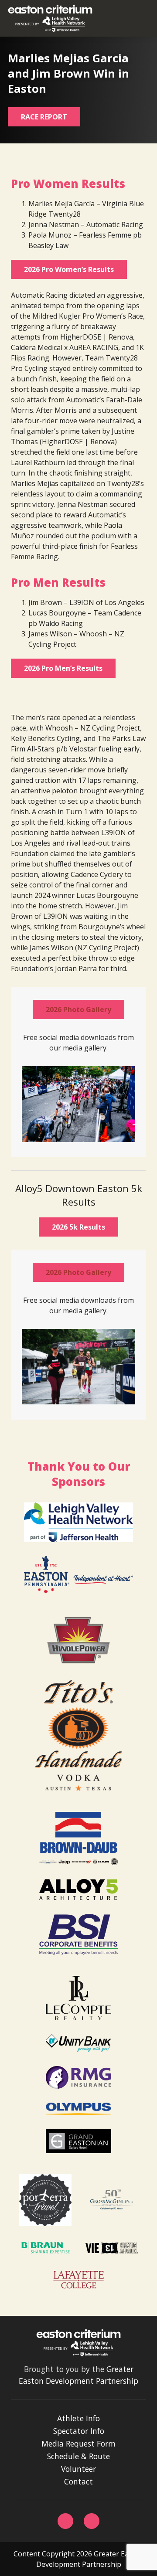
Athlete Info (78, 2418)
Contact (78, 2481)
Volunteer (78, 2469)
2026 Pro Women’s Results (69, 269)
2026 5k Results (78, 1227)
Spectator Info (79, 2431)
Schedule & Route (78, 2456)
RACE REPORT (44, 117)
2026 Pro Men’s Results (63, 668)
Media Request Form (78, 2443)
